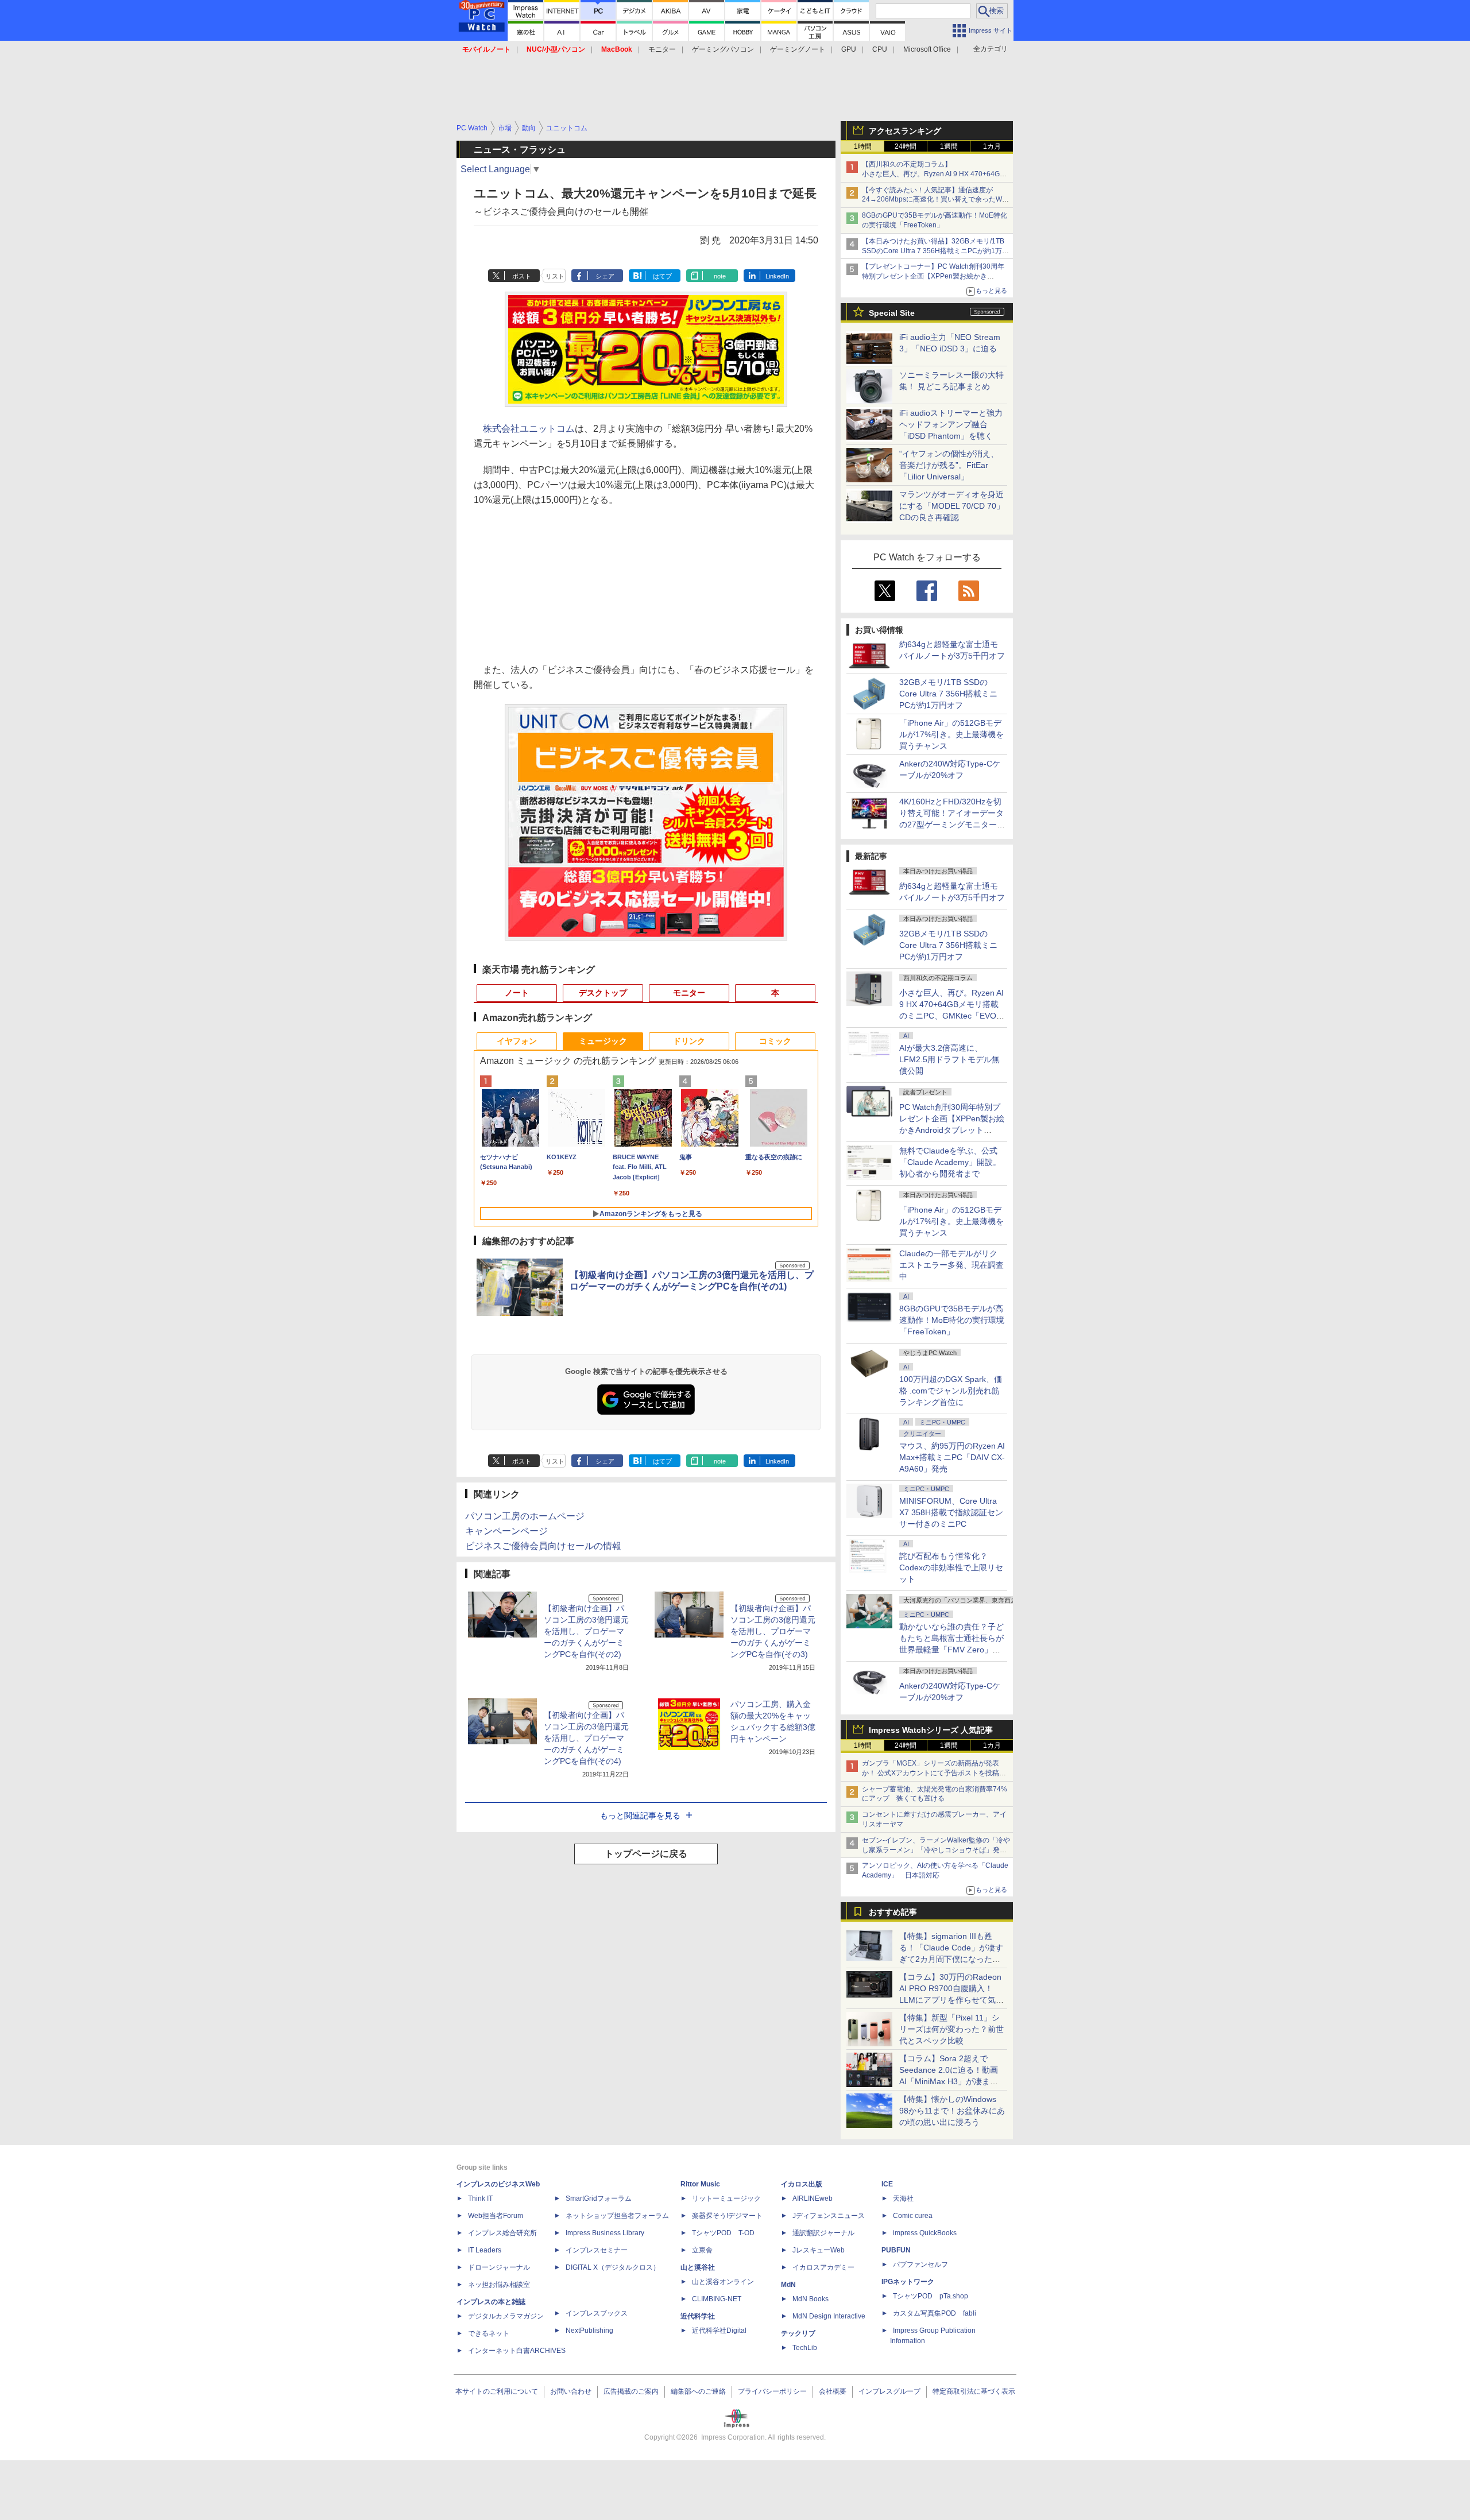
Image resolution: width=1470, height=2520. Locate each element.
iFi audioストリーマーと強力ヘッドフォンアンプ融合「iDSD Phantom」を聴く (951, 424)
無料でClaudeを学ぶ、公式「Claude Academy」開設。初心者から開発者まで (950, 1162)
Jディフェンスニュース (829, 2216)
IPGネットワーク (908, 2282)
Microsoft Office (927, 49)
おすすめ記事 (893, 1912)
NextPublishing (589, 2331)
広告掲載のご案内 (631, 2391)
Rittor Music (700, 2184)
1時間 (863, 146)
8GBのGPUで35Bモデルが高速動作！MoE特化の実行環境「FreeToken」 (952, 1320)
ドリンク (689, 1041)
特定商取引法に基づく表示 (974, 2391)
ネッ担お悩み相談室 (499, 2285)
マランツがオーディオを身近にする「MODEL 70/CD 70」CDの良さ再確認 (952, 506)
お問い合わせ (571, 2391)
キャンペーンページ (506, 1531)
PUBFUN (896, 2250)
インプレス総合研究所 (502, 2233)
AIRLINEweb (813, 2198)
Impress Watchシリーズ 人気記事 (931, 1730)
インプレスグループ (889, 2391)
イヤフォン (517, 1041)
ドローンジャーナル (499, 2267)
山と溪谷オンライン (723, 2282)
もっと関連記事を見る (640, 1816)
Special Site (892, 313)
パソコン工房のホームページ (525, 1516)
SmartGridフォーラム (599, 2198)
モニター (662, 49)
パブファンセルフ (920, 2264)
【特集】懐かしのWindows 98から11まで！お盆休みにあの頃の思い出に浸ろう (952, 2111)
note (720, 276)
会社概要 (833, 2391)
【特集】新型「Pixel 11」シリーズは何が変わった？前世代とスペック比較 (951, 2029)
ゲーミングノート (798, 49)
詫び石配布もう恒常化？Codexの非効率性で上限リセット (951, 1567)
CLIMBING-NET (717, 2299)
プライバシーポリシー (772, 2391)
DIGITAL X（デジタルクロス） (613, 2267)
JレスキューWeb (819, 2250)
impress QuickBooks (925, 2233)
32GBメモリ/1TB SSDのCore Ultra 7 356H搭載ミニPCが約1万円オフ (948, 694)
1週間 (949, 146)
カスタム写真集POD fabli (935, 2313)
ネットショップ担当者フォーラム (617, 2216)
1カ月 (992, 146)
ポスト (522, 276)
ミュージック (603, 1041)
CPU (880, 49)
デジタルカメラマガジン (506, 2316)
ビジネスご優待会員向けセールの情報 (543, 1546)
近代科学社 (698, 2316)
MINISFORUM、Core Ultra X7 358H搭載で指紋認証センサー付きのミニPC (951, 1512)
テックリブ (798, 2333)
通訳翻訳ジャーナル (823, 2233)
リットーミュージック (726, 2198)
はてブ (662, 276)
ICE (887, 2184)
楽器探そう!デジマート (727, 2216)
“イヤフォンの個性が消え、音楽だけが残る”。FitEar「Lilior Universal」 (949, 465)
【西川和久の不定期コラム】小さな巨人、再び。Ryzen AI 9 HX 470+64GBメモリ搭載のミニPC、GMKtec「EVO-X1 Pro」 (936, 174)
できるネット (489, 2333)
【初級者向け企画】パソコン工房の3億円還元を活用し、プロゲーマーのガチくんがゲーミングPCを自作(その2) (586, 1631)
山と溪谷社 (698, 2267)
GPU (849, 49)
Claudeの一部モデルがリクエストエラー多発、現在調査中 (951, 1265)
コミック (775, 1041)
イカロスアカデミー (823, 2267)
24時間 (906, 146)
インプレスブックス (597, 2313)
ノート (517, 993)
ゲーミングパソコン (723, 49)
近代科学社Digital (719, 2331)
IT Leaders (485, 2250)
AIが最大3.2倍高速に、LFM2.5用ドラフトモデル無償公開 (949, 1059)
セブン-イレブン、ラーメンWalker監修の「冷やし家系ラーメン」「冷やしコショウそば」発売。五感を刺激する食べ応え (936, 1850)
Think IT (480, 2198)
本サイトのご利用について (497, 2391)
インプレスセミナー (597, 2250)
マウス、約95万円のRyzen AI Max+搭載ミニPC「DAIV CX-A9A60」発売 (952, 1457)
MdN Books (811, 2299)
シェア (605, 276)
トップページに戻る (646, 1854)
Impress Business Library (605, 2233)
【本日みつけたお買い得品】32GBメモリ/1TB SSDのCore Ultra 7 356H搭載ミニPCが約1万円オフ (935, 251)
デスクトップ (603, 993)
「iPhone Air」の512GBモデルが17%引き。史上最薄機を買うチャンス (951, 734)
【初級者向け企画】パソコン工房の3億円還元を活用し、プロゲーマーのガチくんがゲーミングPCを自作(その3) (773, 1631)
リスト (555, 276)
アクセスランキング (905, 131)
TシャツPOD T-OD (723, 2233)
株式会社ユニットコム (529, 429)
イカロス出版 (802, 2184)
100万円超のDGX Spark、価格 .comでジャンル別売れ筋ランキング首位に (951, 1391)
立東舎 (702, 2250)
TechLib (805, 2348)
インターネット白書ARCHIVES (517, 2351)
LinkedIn (777, 276)
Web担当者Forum (496, 2216)
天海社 (903, 2198)
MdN (788, 2285)
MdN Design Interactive (829, 2316)
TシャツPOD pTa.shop (931, 2296)
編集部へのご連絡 (698, 2391)
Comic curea (913, 2216)
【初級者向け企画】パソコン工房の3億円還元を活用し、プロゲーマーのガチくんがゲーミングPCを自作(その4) (586, 1738)
